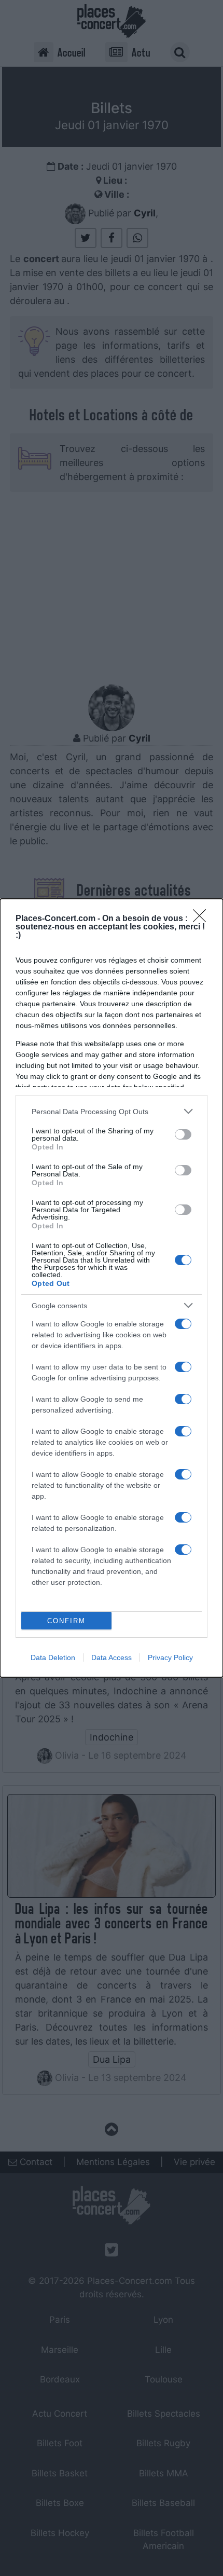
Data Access (112, 1657)
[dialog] (112, 1288)
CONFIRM (66, 1621)
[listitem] (112, 1111)
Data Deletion (53, 1657)
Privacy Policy (170, 1657)
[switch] (183, 1134)
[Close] (203, 919)
